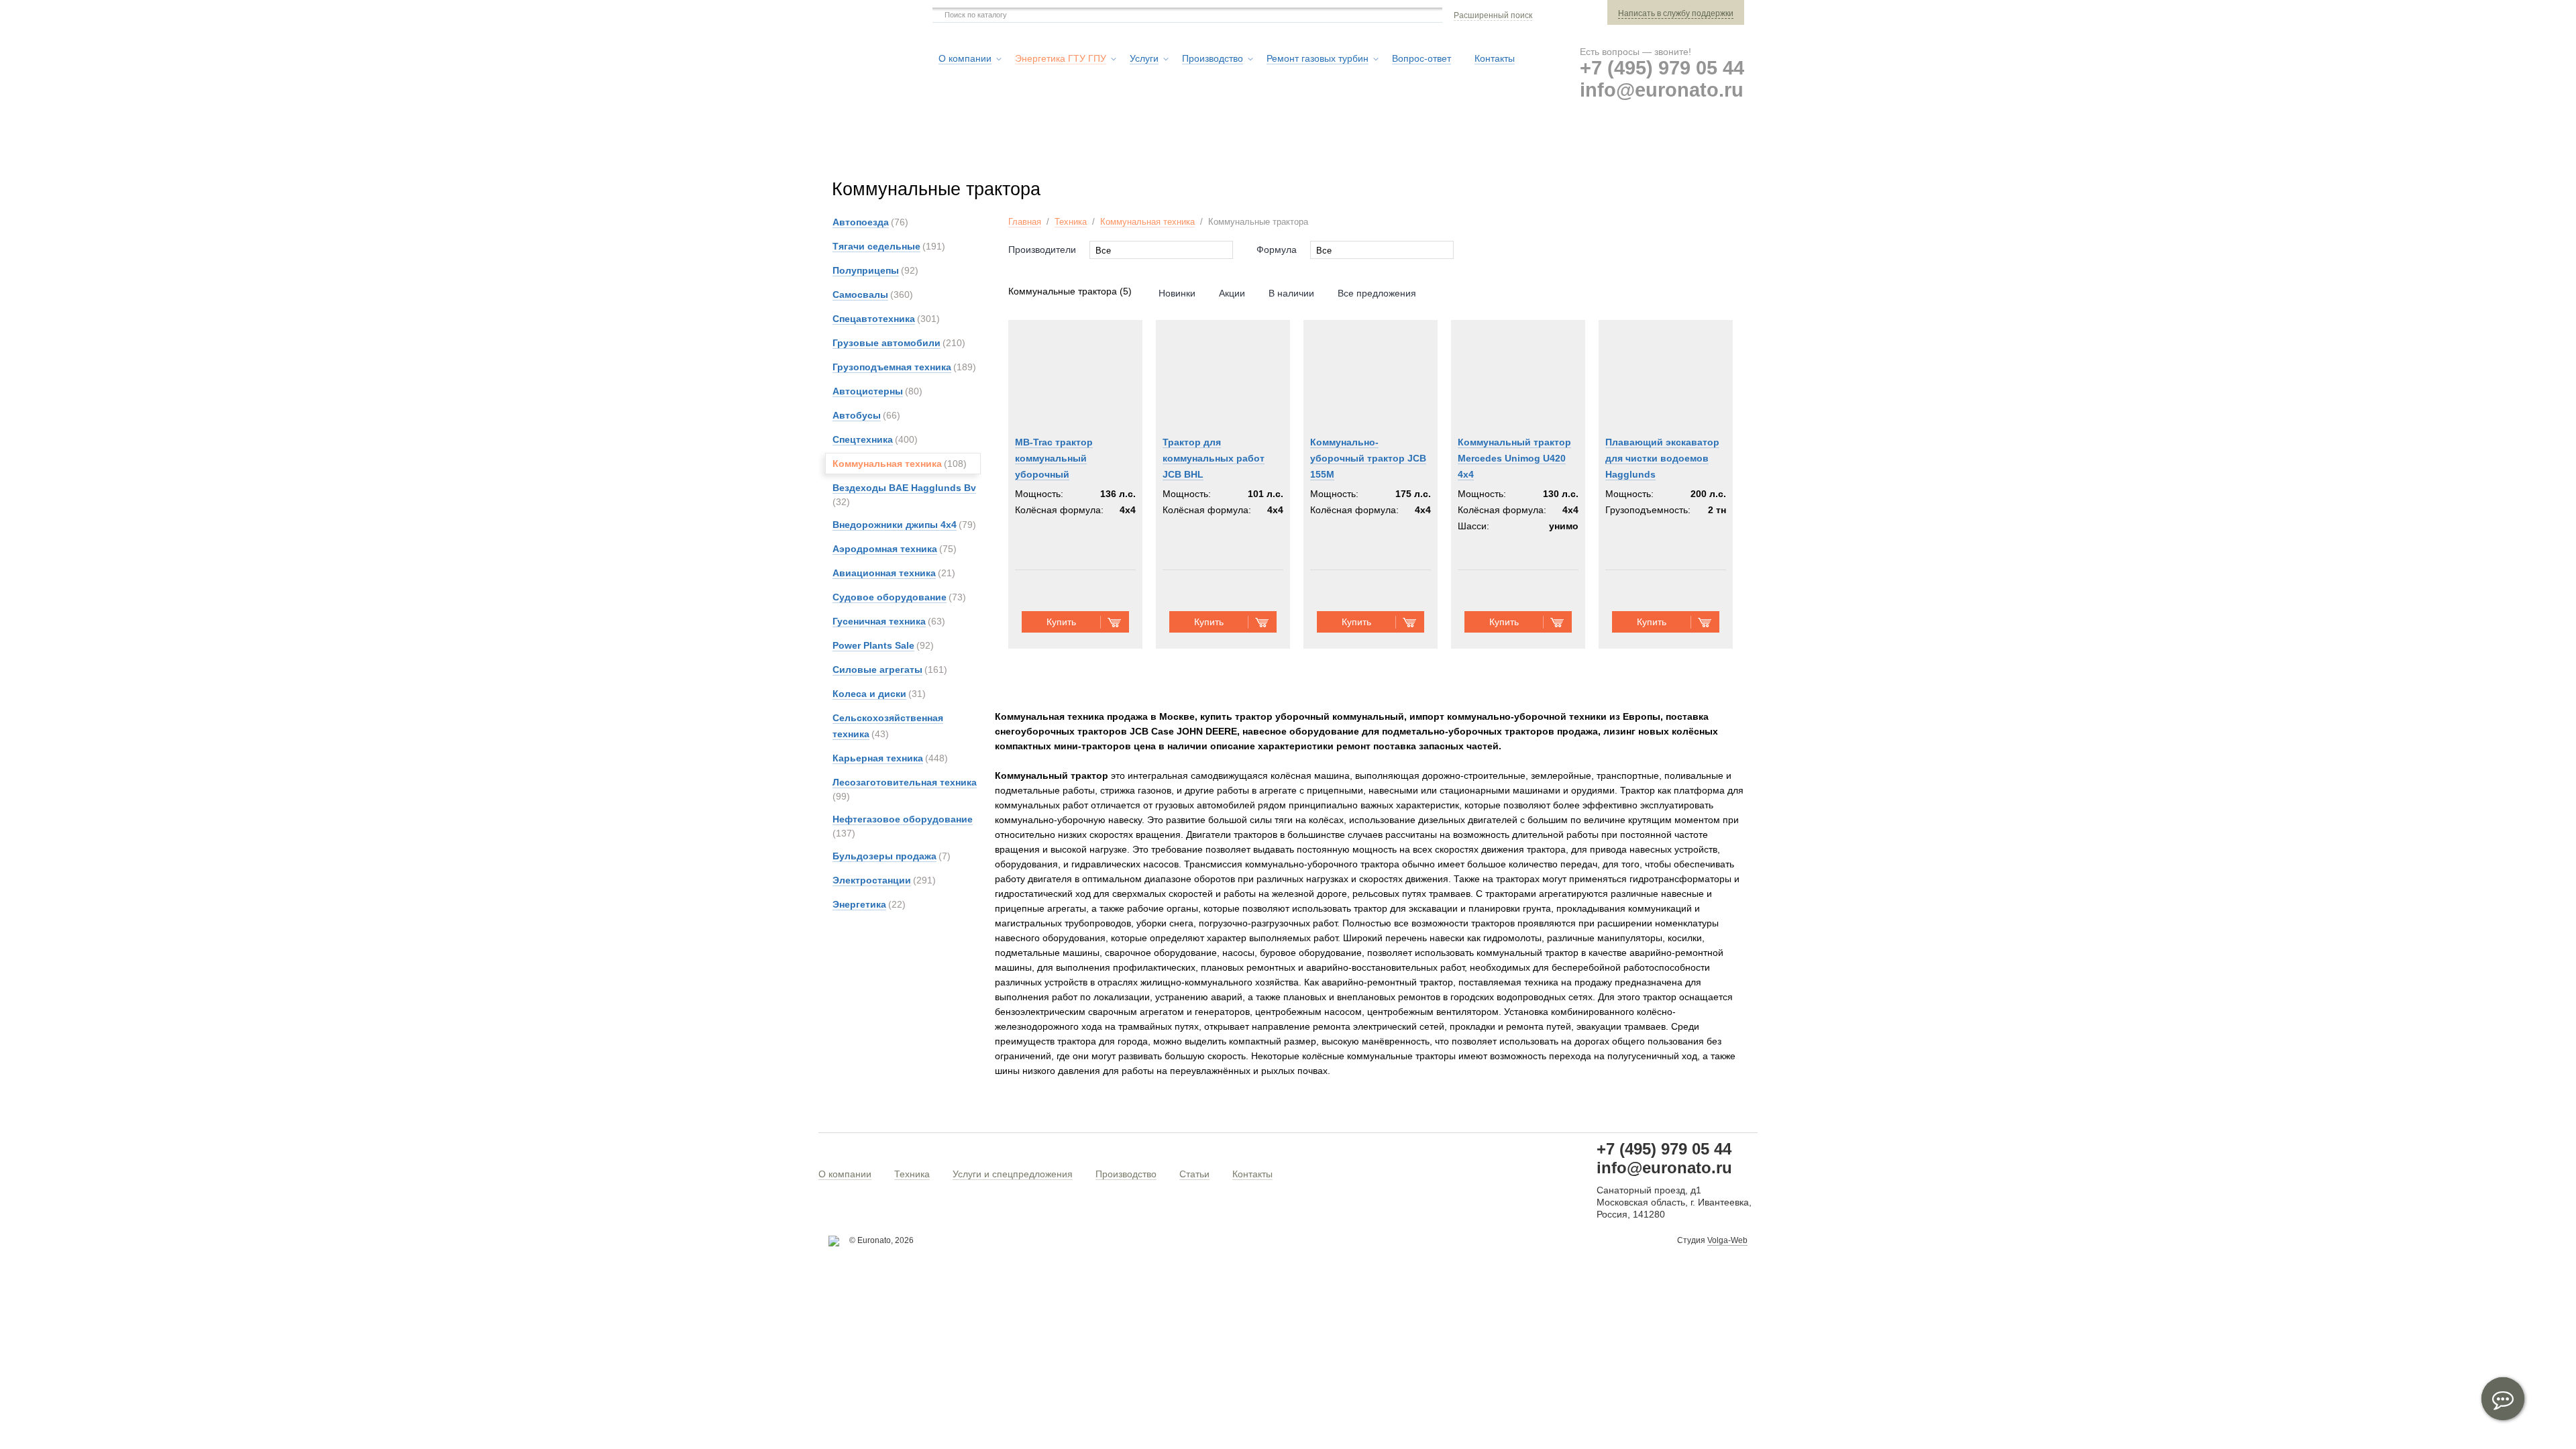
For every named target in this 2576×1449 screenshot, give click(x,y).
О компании (845, 1174)
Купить (1061, 622)
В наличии (1291, 293)
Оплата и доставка (1544, 147)
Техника (1071, 222)
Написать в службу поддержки (1676, 13)
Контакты (1252, 1174)
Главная (1025, 222)
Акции (1232, 293)
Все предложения (1377, 293)
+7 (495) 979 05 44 (1662, 68)
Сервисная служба (1412, 147)
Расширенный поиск (1493, 15)
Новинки (1177, 293)
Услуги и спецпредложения (1013, 1174)
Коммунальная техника (1147, 222)
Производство (1126, 1174)
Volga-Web (1727, 1240)
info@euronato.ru (1662, 90)
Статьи (1194, 1174)
